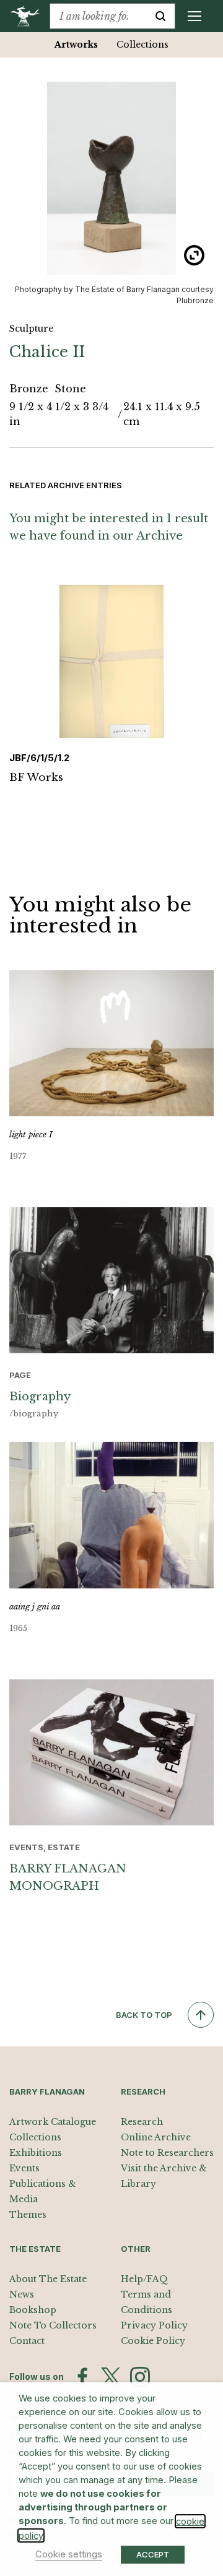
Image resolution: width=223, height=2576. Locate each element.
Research (142, 2122)
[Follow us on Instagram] (140, 2377)
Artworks (76, 45)
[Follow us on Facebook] (82, 2377)
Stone (70, 389)
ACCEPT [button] (153, 2554)
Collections (142, 45)
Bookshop (33, 2310)
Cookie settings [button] (69, 2554)
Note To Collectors (53, 2325)
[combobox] (98, 16)
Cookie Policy (153, 2341)
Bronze (30, 389)
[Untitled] (111, 178)
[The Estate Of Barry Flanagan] (29, 16)
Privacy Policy (154, 2325)
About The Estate (48, 2279)
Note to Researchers (167, 2153)
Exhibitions (36, 2153)
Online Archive (156, 2137)
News (22, 2294)
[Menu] (195, 16)
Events (24, 2168)
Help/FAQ (144, 2279)
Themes (28, 2215)
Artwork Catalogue (53, 2122)
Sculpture (31, 329)
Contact (27, 2341)
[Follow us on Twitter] (111, 2377)
